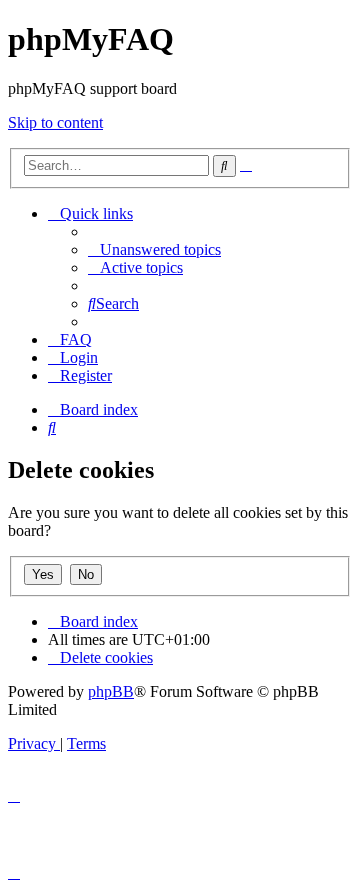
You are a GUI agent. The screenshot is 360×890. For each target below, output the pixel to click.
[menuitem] (154, 249)
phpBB (111, 691)
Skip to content (55, 122)
